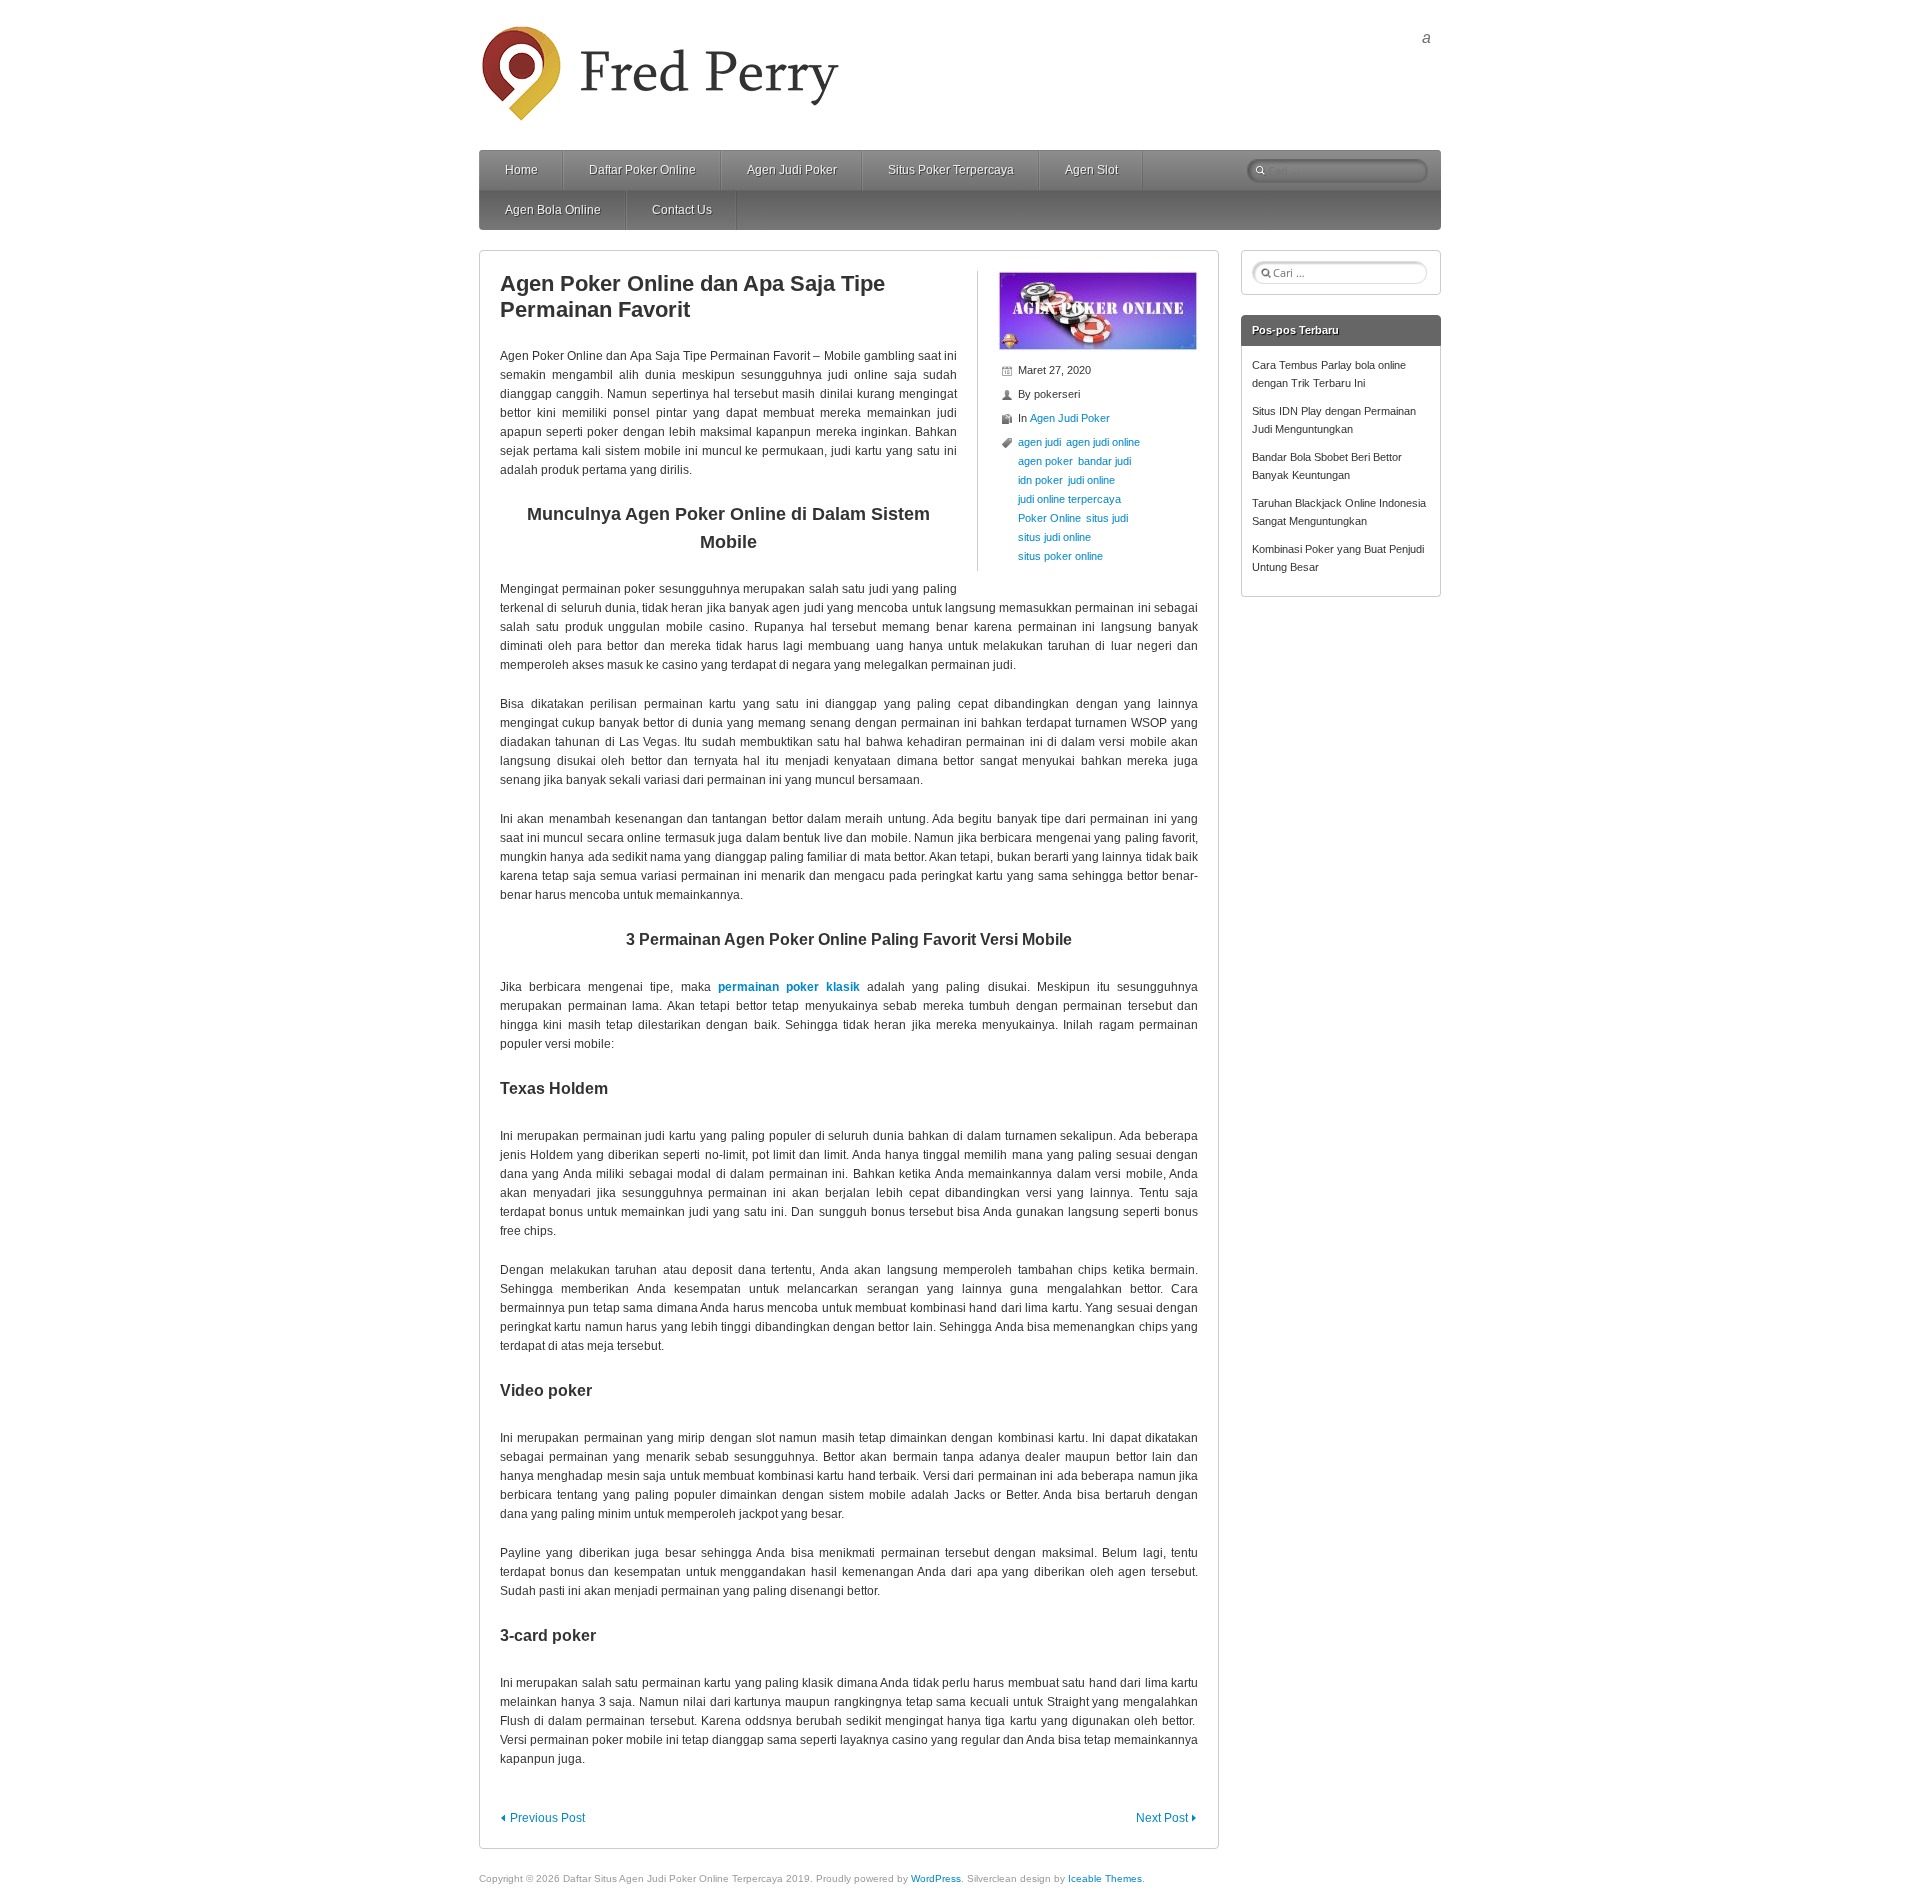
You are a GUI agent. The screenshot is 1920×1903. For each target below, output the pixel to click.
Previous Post (547, 1818)
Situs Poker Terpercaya (951, 170)
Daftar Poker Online (642, 170)
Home (521, 170)
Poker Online (1049, 518)
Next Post (1162, 1818)
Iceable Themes (1105, 1878)
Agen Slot (1091, 170)
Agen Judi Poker (792, 170)
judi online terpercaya (1069, 499)
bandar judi (1104, 461)
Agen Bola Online (553, 210)
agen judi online (1103, 442)
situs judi (1107, 518)
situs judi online (1054, 537)
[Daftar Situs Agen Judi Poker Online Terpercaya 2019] (662, 34)
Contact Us (682, 210)
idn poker (1040, 480)
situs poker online (1060, 556)
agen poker (1045, 461)
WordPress (936, 1878)
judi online (1091, 480)
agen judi (1039, 442)
